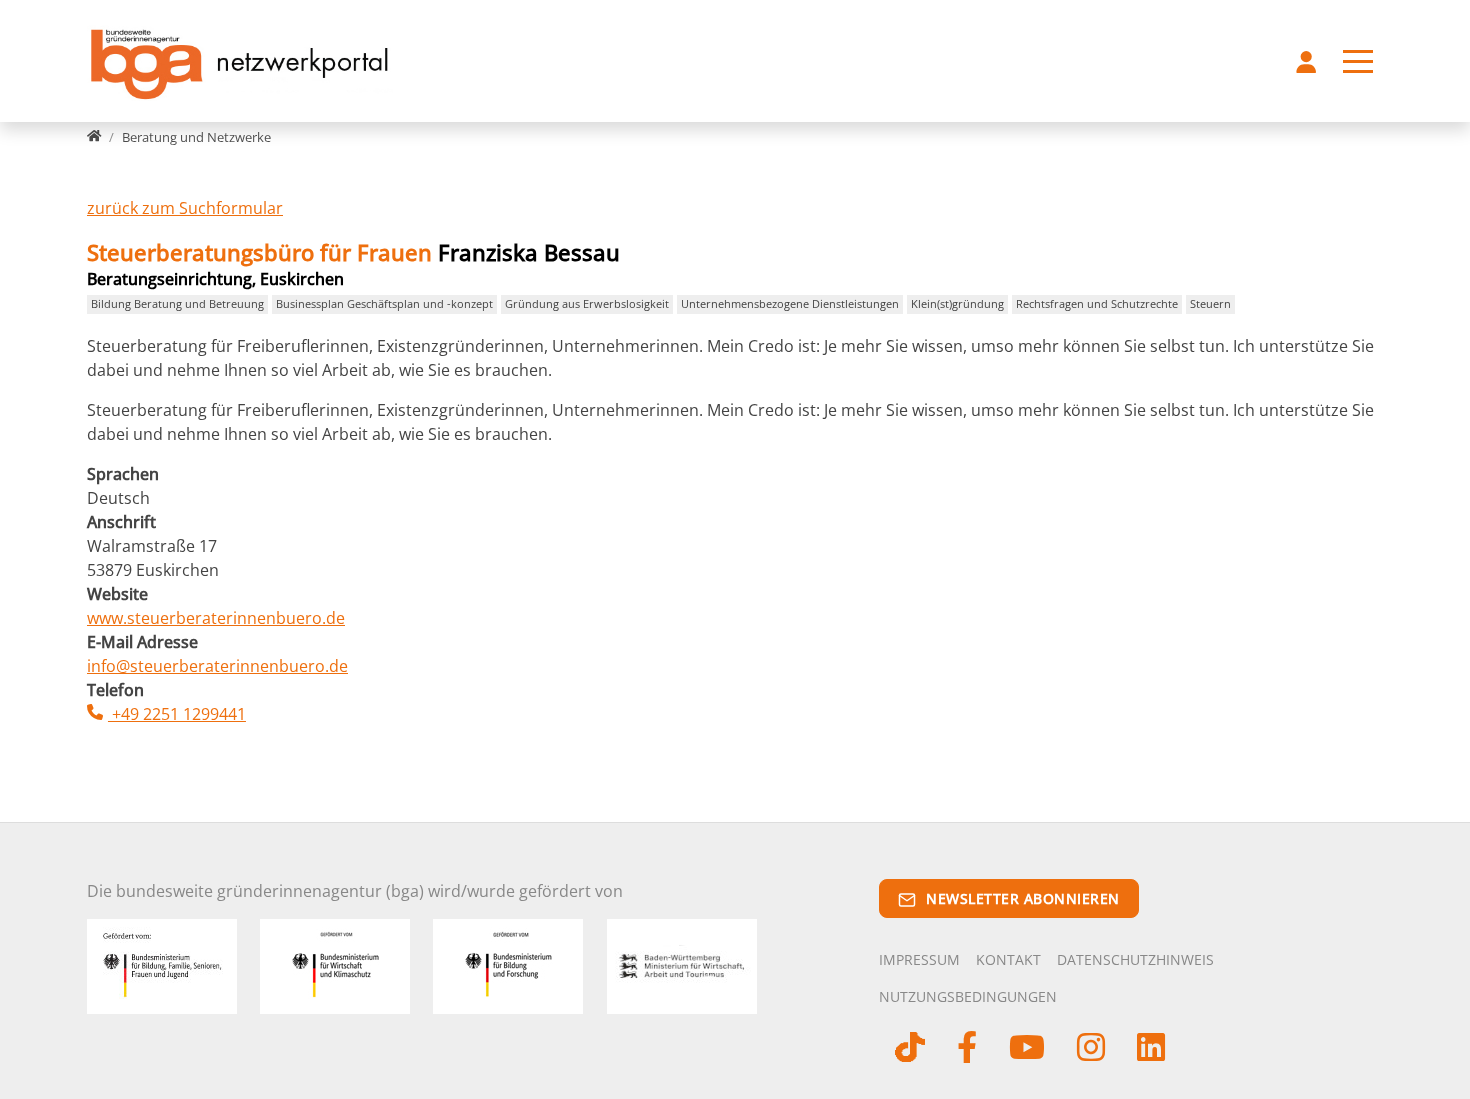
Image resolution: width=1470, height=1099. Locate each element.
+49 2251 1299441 (177, 714)
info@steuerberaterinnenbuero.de (217, 666)
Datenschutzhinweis (1135, 959)
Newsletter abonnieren (1023, 898)
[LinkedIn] (1151, 1050)
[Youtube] (1027, 1050)
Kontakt (1008, 959)
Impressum (919, 959)
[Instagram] (1091, 1050)
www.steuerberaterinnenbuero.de (216, 618)
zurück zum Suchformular (185, 208)
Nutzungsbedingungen (968, 996)
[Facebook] (967, 1050)
